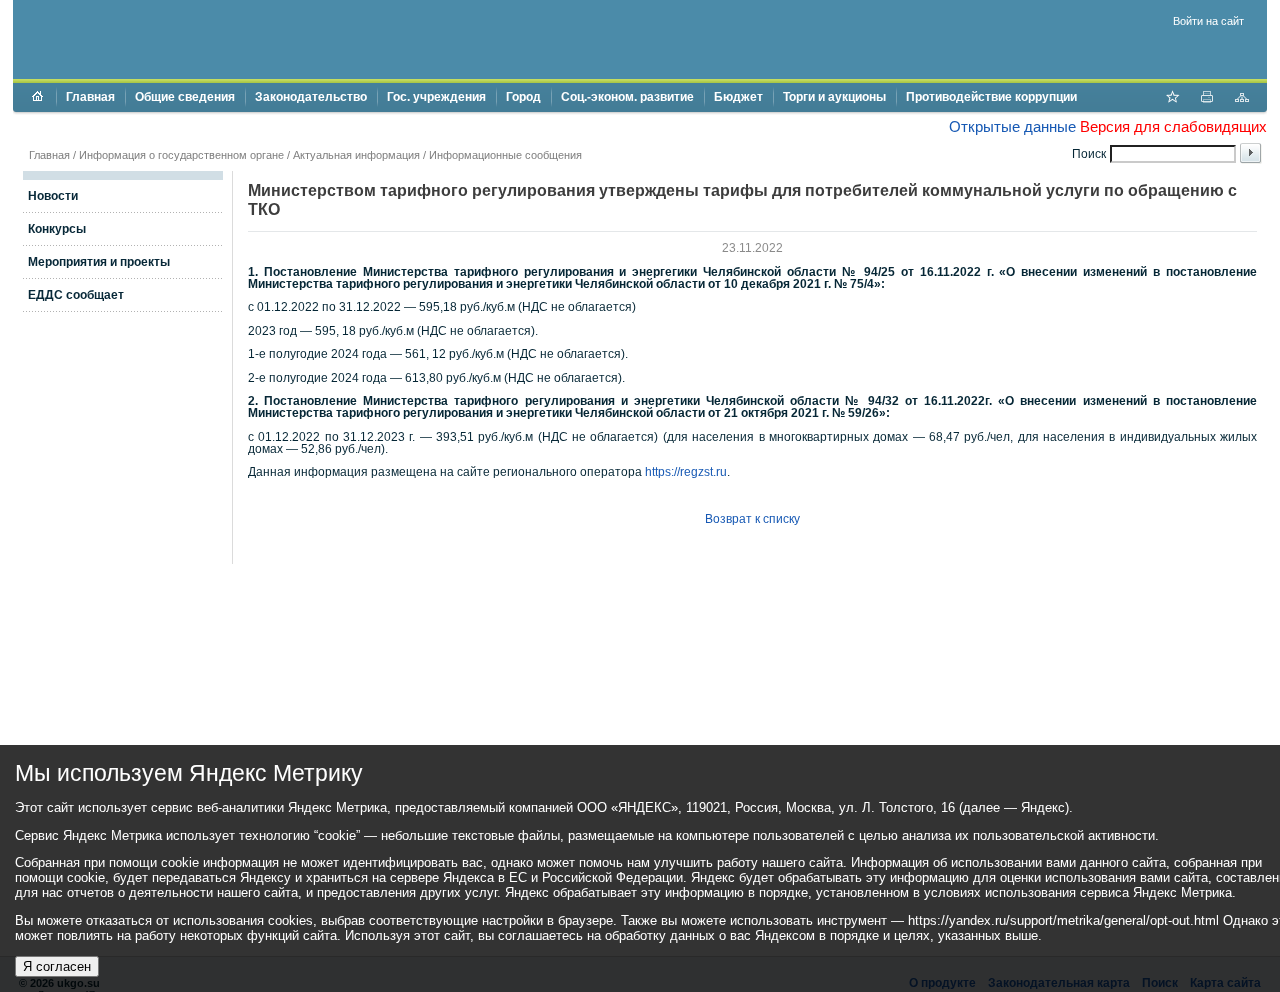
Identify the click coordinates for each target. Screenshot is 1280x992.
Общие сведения (185, 97)
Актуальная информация (356, 155)
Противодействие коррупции (991, 97)
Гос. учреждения (436, 97)
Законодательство (311, 97)
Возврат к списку (752, 519)
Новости (53, 196)
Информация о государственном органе (181, 155)
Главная (90, 97)
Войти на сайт (1208, 21)
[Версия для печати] (1207, 99)
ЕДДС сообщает (76, 295)
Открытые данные (1012, 126)
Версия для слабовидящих (1173, 126)
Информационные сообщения (505, 155)
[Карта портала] (1242, 99)
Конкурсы (57, 229)
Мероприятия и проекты (99, 262)
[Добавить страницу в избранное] (1172, 99)
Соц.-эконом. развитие (627, 97)
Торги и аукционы (834, 97)
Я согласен (57, 966)
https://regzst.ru (686, 472)
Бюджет (738, 97)
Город (523, 97)
